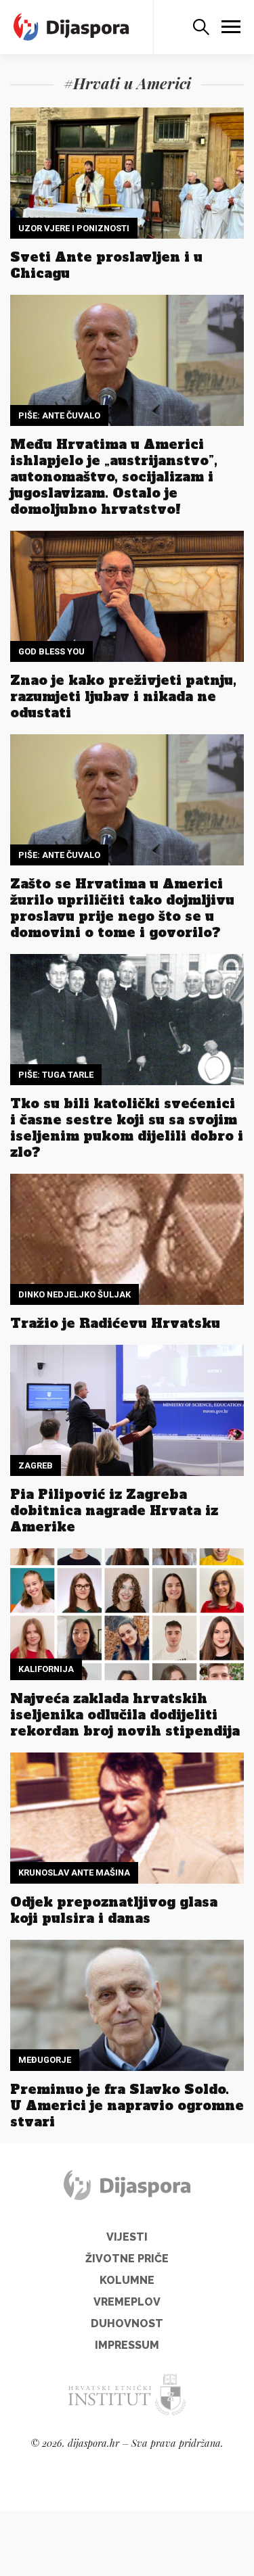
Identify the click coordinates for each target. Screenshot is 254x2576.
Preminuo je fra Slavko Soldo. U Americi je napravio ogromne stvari (127, 2105)
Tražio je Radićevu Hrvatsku (115, 1323)
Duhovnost (127, 2323)
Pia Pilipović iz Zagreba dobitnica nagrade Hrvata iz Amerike (114, 1510)
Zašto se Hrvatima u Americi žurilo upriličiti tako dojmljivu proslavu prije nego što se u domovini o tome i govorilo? (122, 908)
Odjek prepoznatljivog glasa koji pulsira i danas (114, 1910)
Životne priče (127, 2259)
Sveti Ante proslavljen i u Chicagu (106, 265)
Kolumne (127, 2280)
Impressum (127, 2345)
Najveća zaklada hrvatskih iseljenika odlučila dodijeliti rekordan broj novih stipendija (125, 1715)
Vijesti (127, 2237)
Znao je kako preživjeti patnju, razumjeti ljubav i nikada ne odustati (123, 696)
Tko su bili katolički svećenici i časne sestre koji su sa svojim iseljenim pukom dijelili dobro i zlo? (127, 1128)
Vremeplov (127, 2302)
